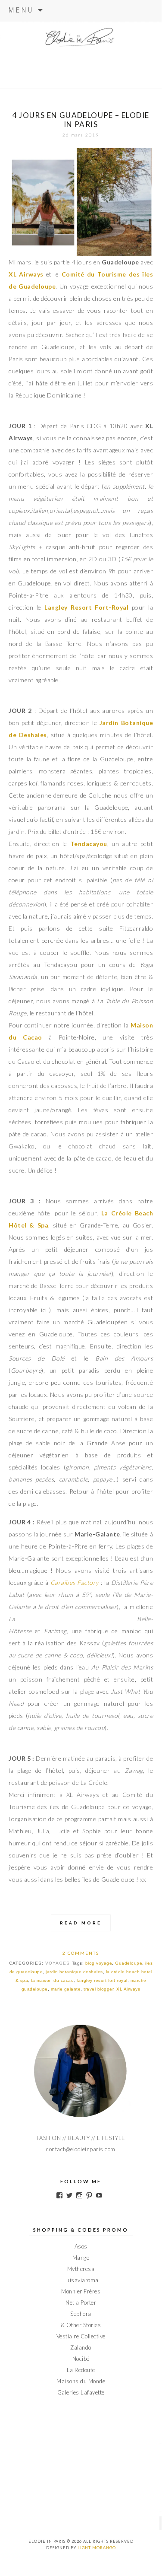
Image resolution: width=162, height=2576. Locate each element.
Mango (81, 2258)
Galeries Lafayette (81, 2392)
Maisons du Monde (81, 2381)
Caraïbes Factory (75, 1582)
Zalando (81, 2347)
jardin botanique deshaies (74, 1972)
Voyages (58, 1963)
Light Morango (97, 2548)
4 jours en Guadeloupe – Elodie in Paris (81, 120)
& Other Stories (81, 2325)
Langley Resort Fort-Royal (88, 607)
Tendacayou (89, 844)
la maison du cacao (52, 1980)
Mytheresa (81, 2269)
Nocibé (81, 2359)
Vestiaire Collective (81, 2336)
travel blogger (98, 1989)
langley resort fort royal (102, 1980)
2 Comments (81, 1953)
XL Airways (26, 274)
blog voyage (99, 1963)
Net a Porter (81, 2302)
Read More (81, 1923)
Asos (81, 2246)
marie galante (66, 1989)
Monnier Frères (81, 2291)
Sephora (81, 2314)
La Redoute (81, 2370)
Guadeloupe (129, 1963)
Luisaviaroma (81, 2280)
